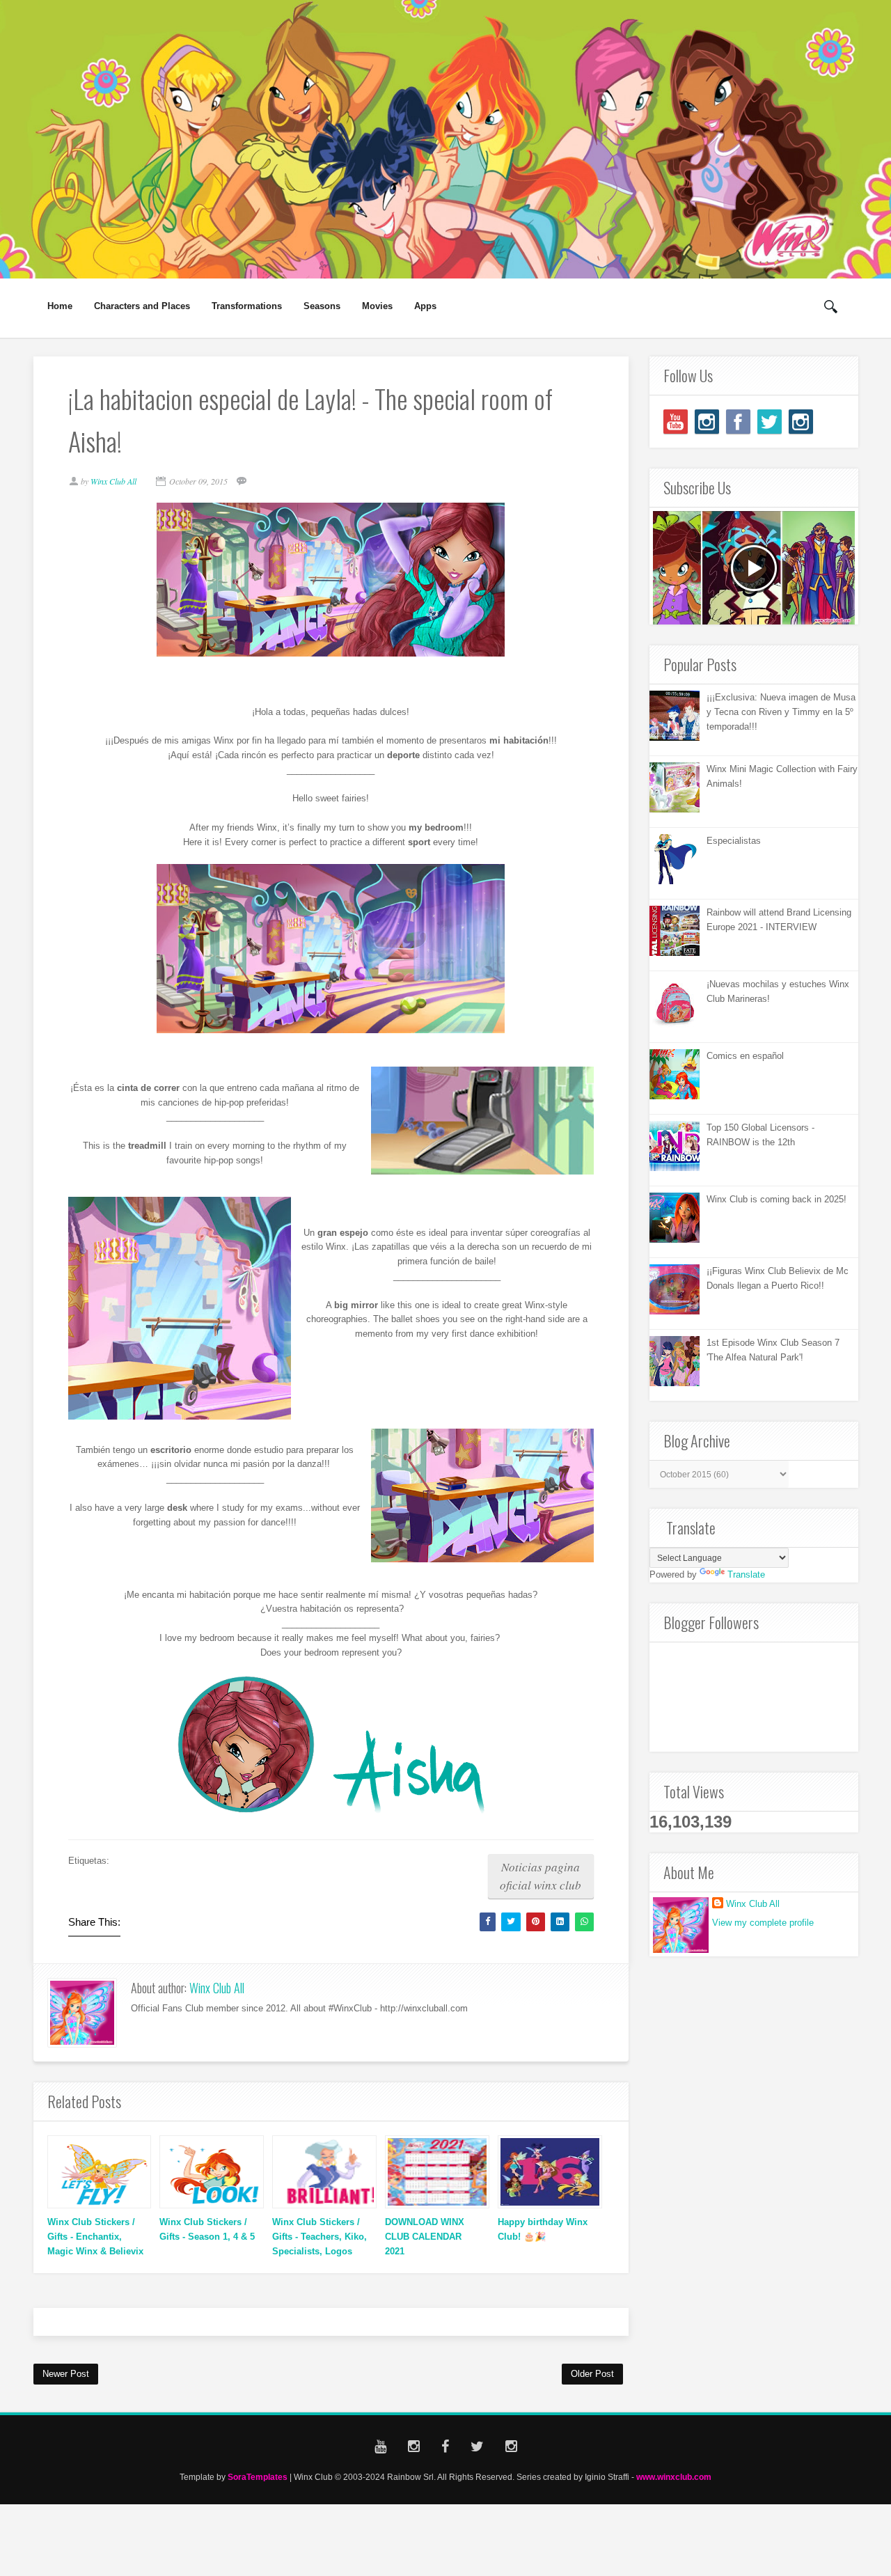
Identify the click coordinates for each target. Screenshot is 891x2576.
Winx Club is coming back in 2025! (776, 1199)
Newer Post (66, 2374)
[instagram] (707, 422)
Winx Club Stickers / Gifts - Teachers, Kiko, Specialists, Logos (320, 2237)
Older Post (592, 2374)
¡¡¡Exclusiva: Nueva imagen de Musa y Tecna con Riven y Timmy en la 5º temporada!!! (781, 712)
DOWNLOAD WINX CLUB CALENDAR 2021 (425, 2237)
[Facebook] (738, 422)
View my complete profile (763, 1923)
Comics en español (745, 1056)
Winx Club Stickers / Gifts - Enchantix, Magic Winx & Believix (95, 2237)
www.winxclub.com (674, 2477)
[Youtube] (676, 422)
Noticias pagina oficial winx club (541, 1876)
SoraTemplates (258, 2477)
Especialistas (734, 841)
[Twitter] (770, 422)
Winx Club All (217, 1988)
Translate (746, 1574)
